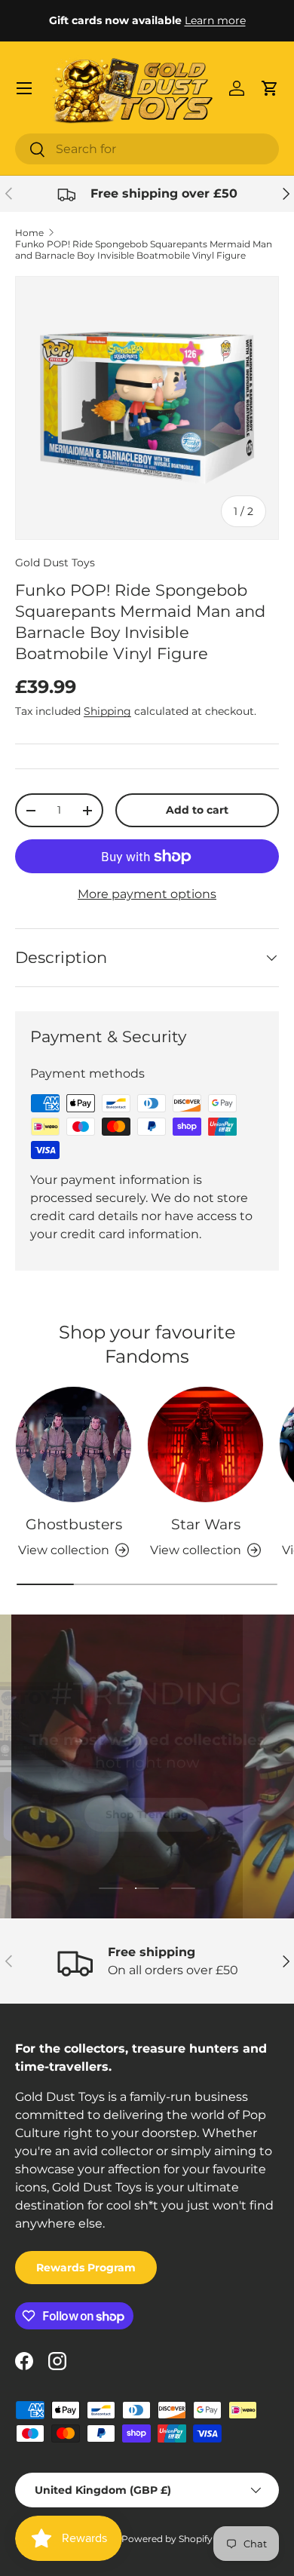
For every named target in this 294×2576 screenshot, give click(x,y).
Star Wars (206, 1524)
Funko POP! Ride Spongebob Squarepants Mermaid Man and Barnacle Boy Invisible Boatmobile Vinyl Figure (144, 250)
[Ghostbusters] (73, 1444)
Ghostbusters (74, 1524)
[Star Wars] (205, 1444)
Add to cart (197, 810)
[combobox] (147, 149)
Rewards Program (86, 2268)
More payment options (147, 894)
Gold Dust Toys (55, 563)
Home (29, 233)
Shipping (107, 711)
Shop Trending (147, 1810)
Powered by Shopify (167, 2539)
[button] (270, 88)
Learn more (215, 20)
